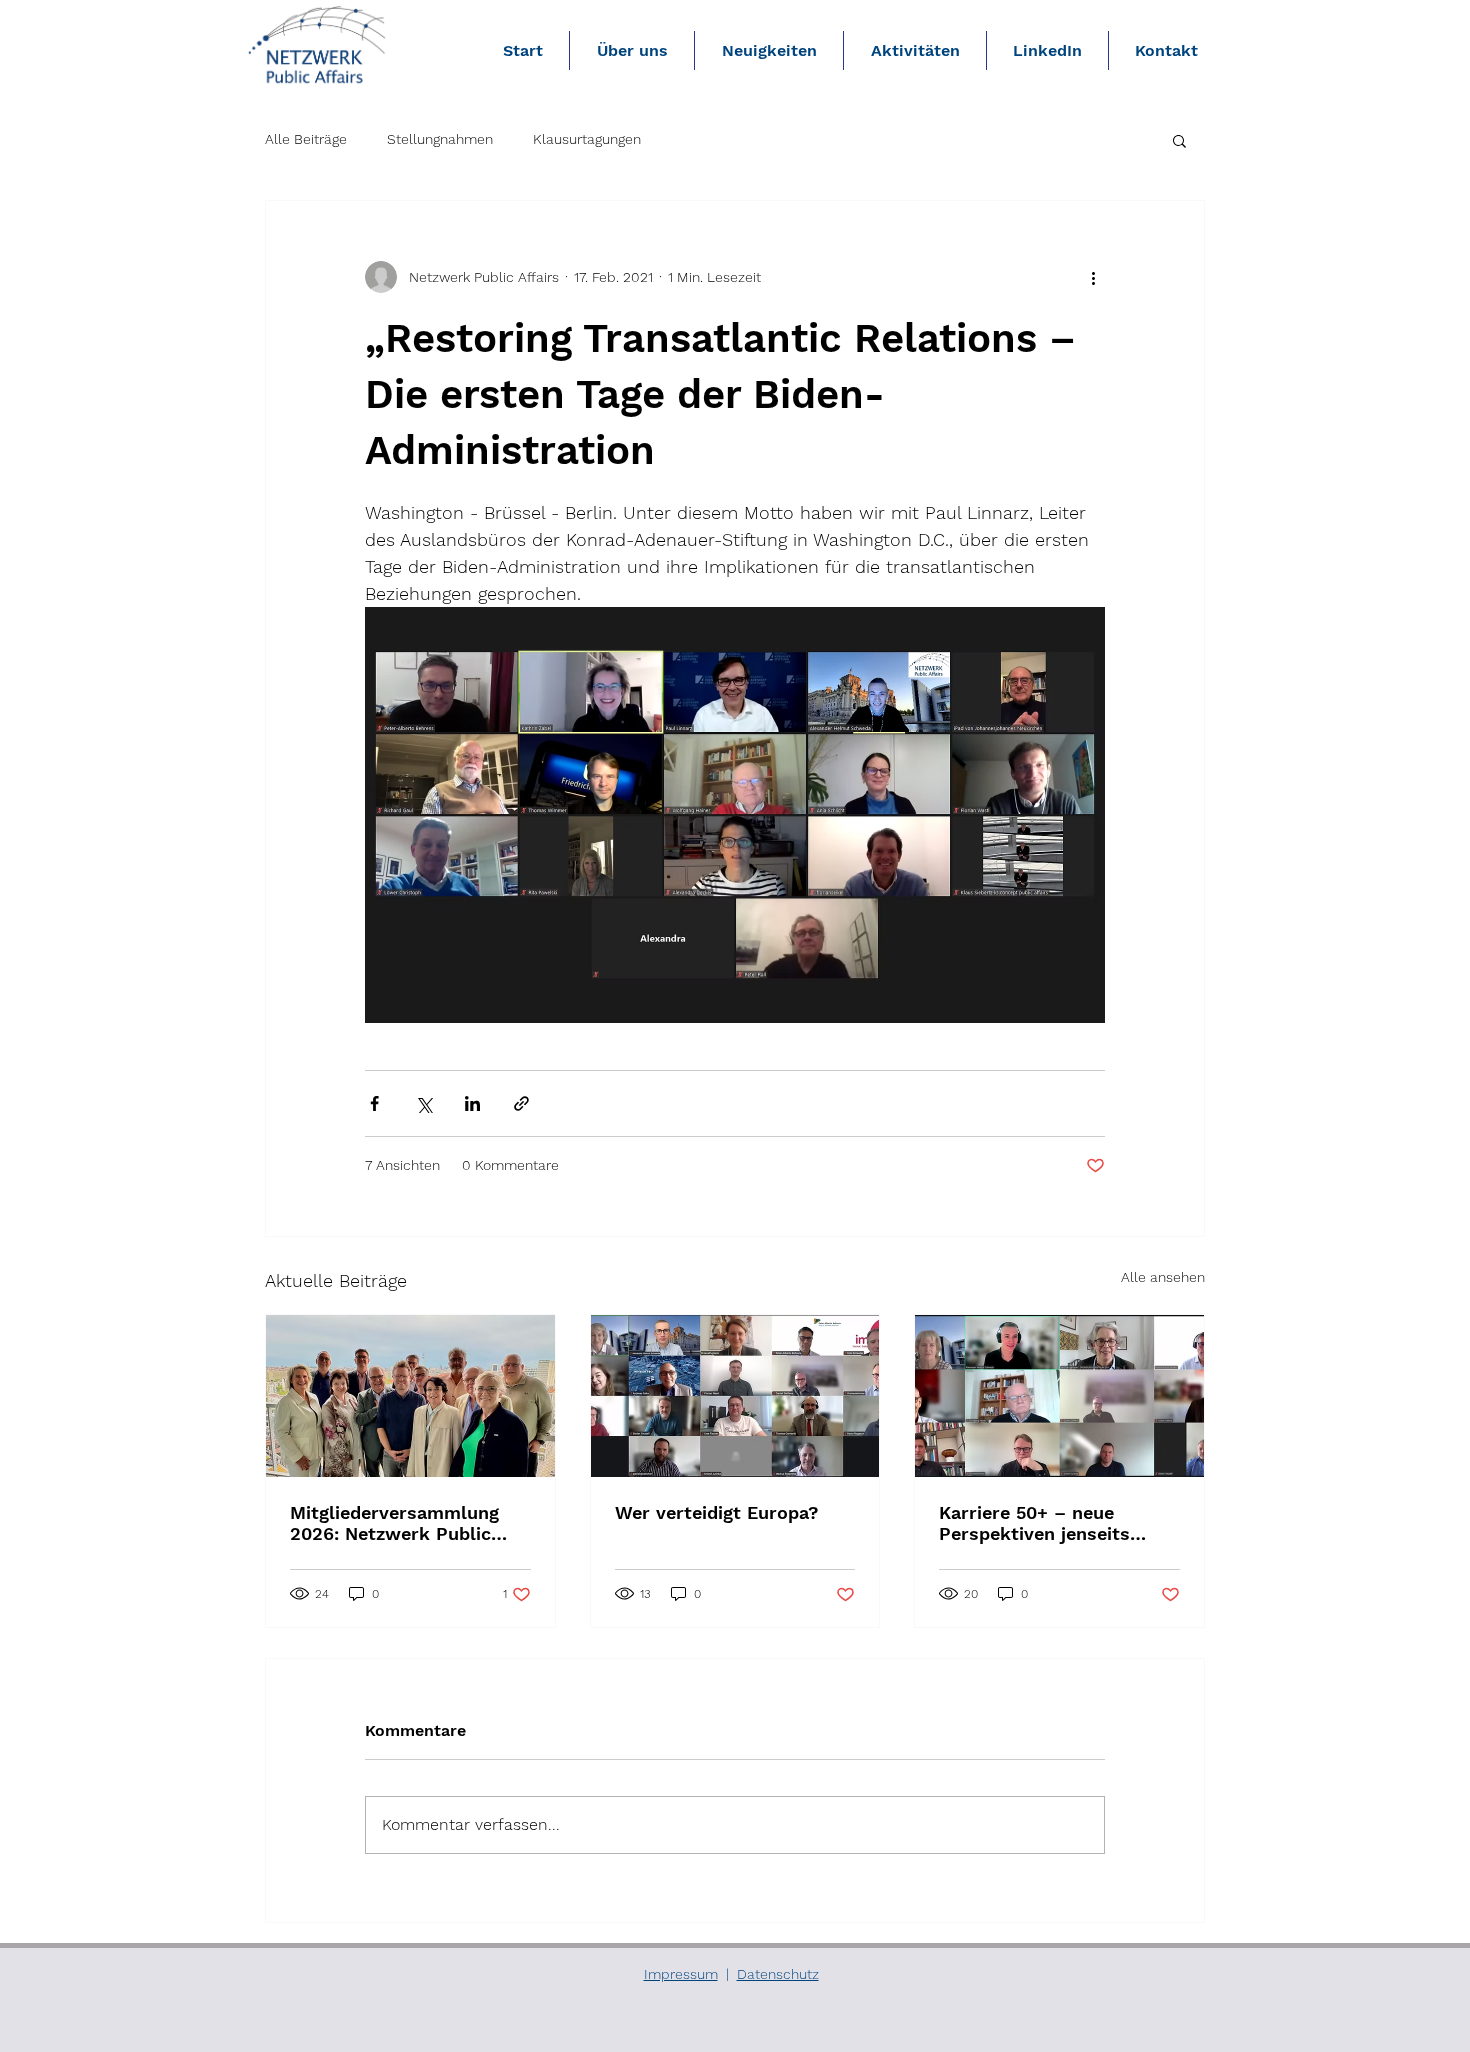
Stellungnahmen (440, 139)
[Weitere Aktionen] (1093, 277)
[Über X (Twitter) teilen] (423, 1103)
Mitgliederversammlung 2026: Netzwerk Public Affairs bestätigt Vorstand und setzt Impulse (404, 1523)
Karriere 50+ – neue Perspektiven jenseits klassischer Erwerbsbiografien (1034, 1523)
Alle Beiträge (306, 139)
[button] (1179, 140)
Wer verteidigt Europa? (717, 1512)
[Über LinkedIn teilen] (472, 1103)
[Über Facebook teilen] (374, 1103)
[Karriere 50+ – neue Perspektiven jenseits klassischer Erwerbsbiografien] (1059, 1396)
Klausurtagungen (587, 139)
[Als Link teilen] (521, 1103)
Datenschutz (778, 1974)
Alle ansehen (1163, 1277)
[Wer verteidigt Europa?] (735, 1396)
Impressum (681, 1974)
